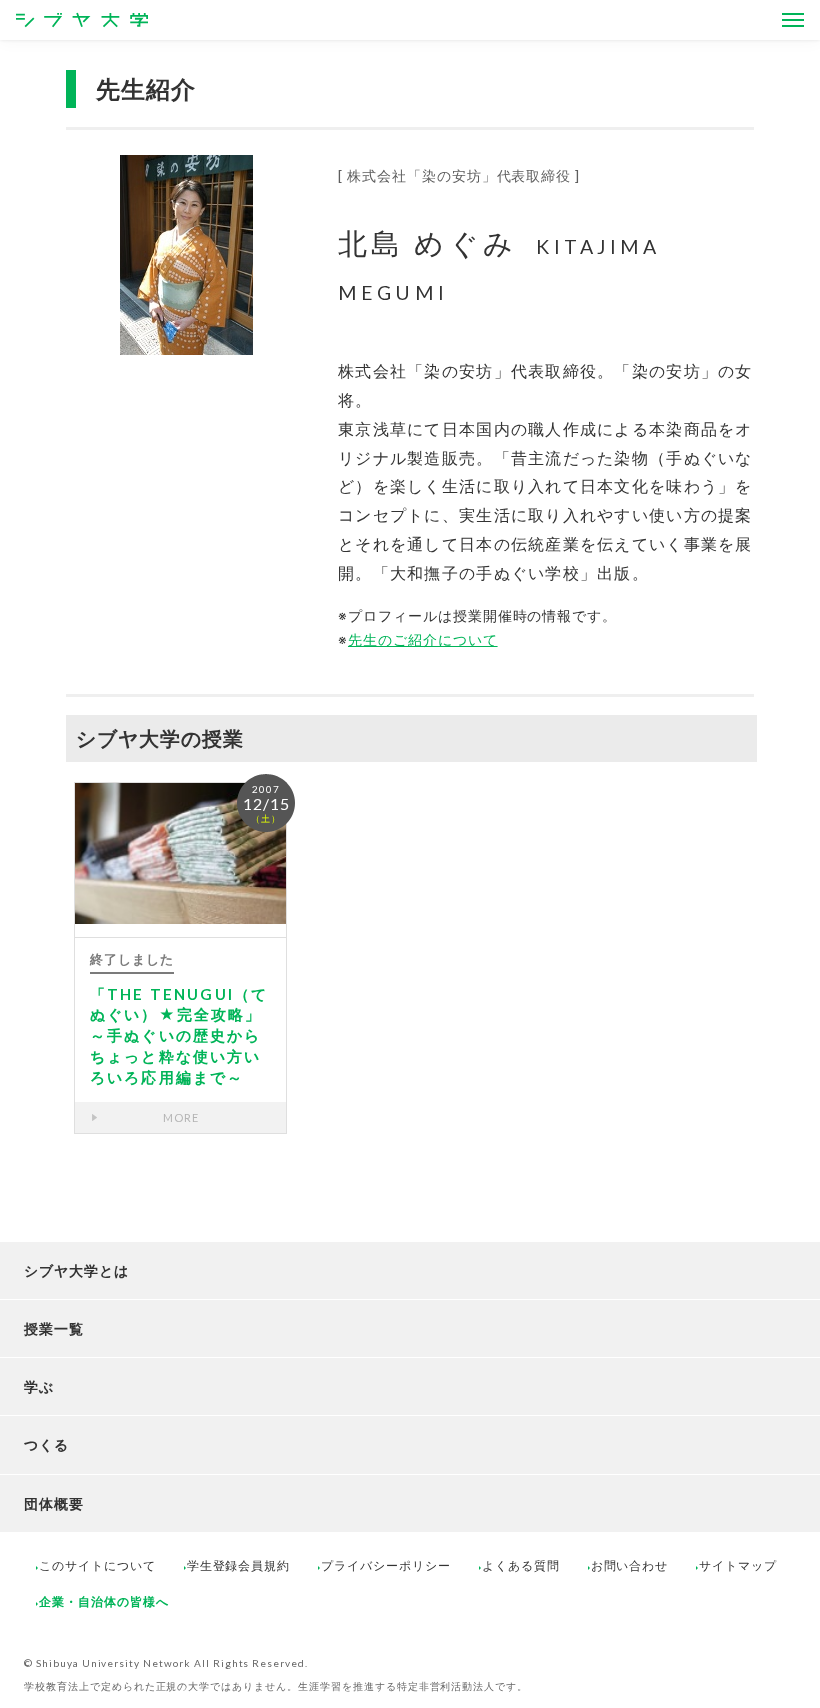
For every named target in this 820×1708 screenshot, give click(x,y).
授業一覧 (54, 1328)
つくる (46, 1444)
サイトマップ (738, 1565)
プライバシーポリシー (386, 1565)
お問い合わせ (630, 1565)
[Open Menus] (793, 20)
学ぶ (39, 1386)
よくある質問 (521, 1565)
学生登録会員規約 (239, 1565)
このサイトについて (97, 1565)
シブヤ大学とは (76, 1270)
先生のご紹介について (423, 639)
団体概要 (54, 1503)
